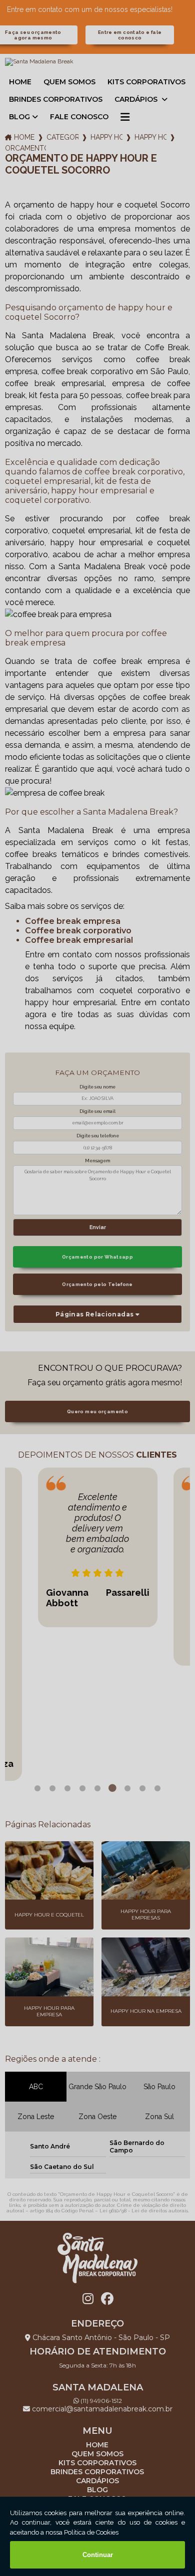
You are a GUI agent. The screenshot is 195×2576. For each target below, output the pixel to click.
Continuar (98, 2555)
